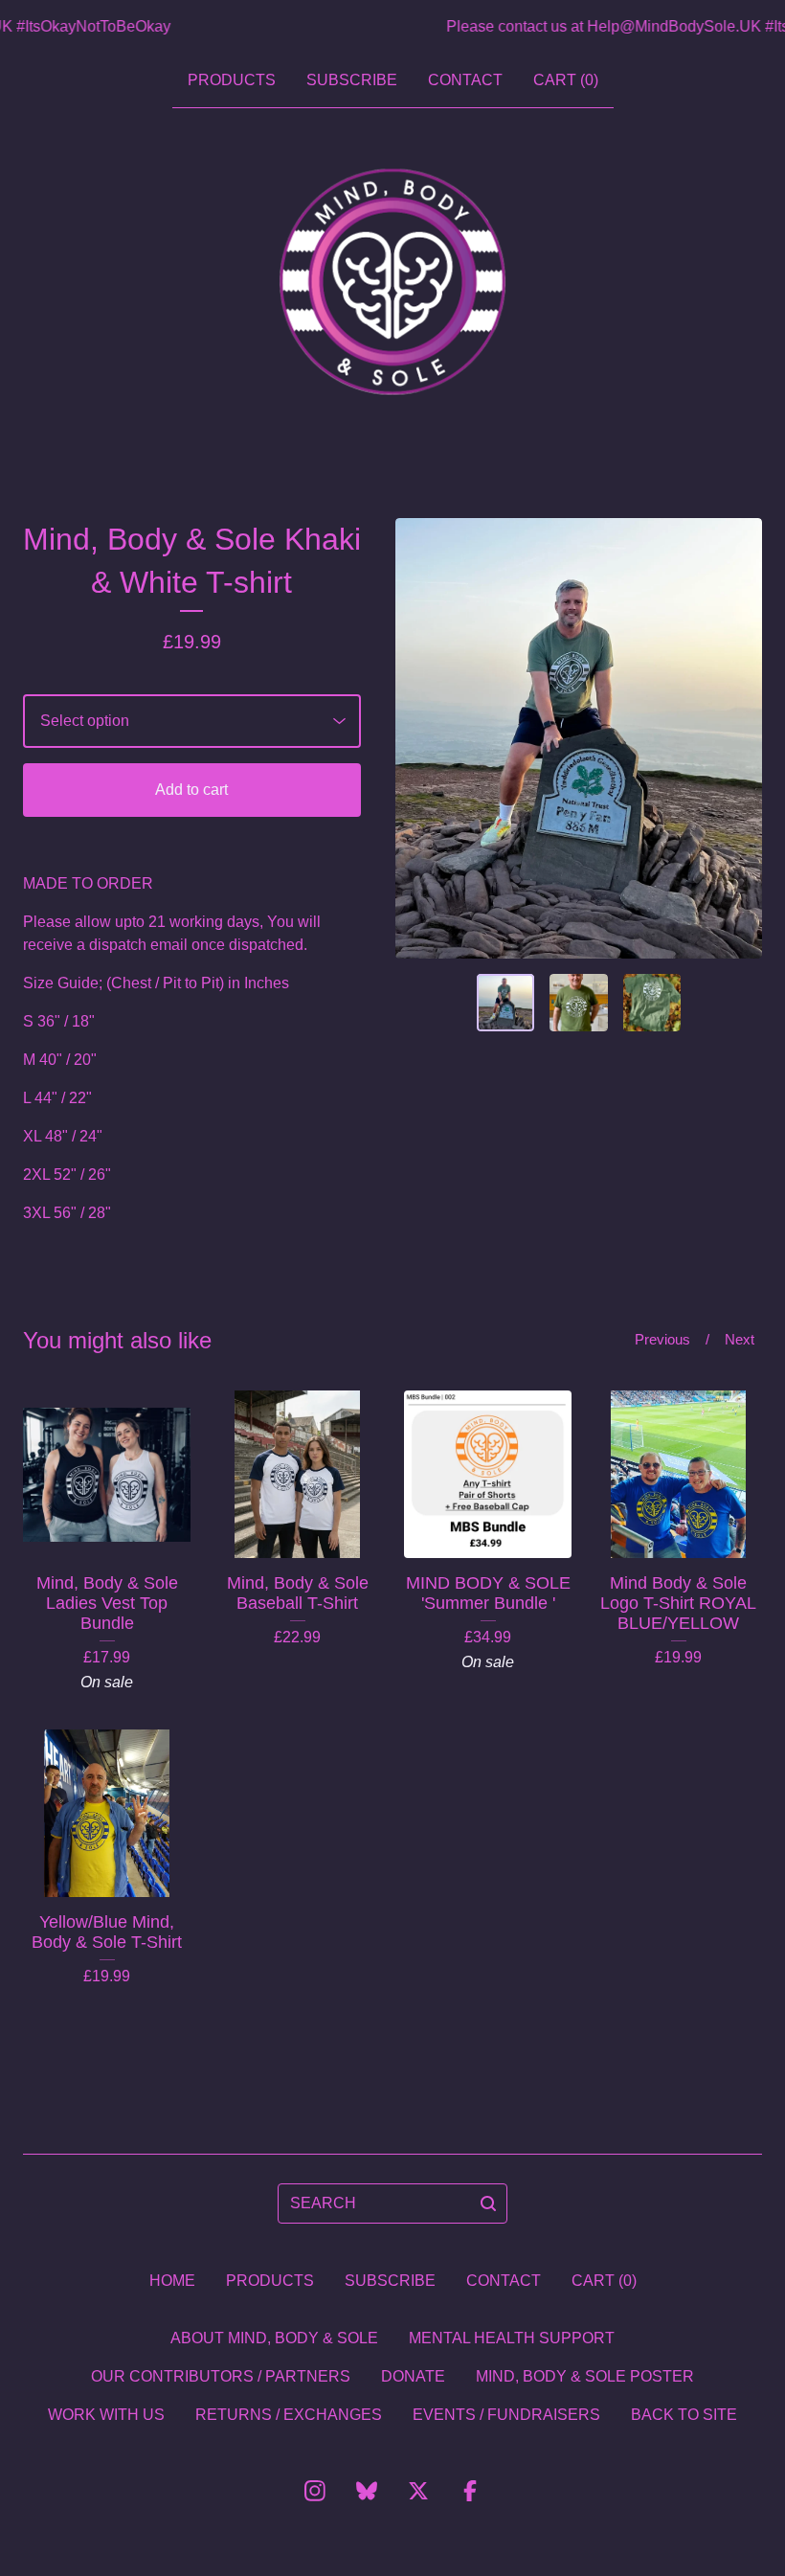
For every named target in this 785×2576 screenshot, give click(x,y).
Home (172, 2281)
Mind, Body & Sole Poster (585, 2376)
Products (232, 80)
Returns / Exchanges (289, 2415)
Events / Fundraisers (506, 2415)
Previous (662, 1339)
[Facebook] (470, 2491)
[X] (418, 2491)
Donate (413, 2376)
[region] (392, 27)
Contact (465, 80)
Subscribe (352, 80)
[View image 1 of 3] (506, 1003)
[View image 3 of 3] (652, 1003)
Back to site (684, 2415)
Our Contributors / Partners (221, 2376)
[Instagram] (315, 2491)
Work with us (106, 2415)
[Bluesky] (367, 2491)
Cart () (566, 80)
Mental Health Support (512, 2338)
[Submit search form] (488, 2203)
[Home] (392, 282)
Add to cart (191, 790)
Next (740, 1339)
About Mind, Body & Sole (274, 2338)
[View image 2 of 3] (579, 1003)
